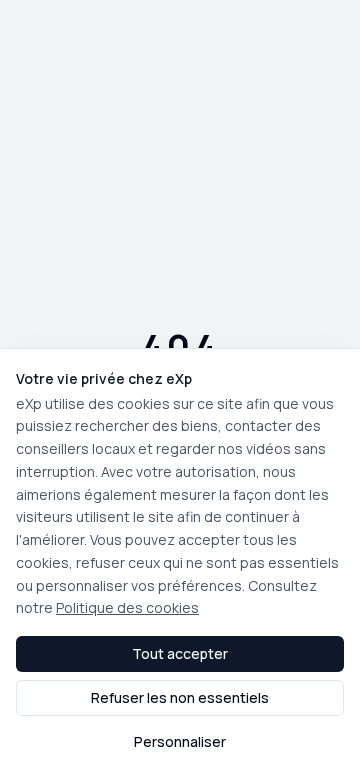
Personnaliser (180, 741)
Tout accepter (180, 653)
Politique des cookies (127, 607)
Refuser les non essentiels (180, 697)
